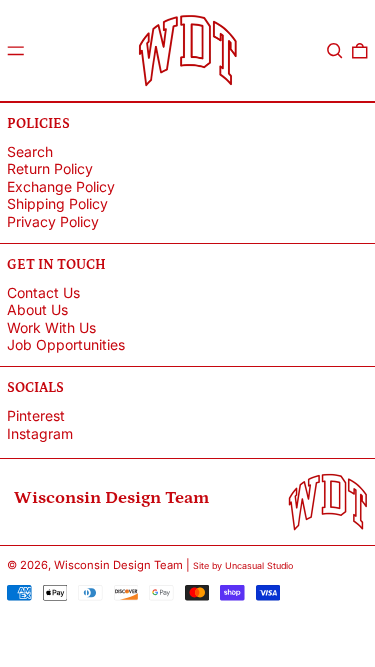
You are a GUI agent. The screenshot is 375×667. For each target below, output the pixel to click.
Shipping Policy (57, 203)
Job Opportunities (66, 344)
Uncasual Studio (259, 565)
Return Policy (50, 168)
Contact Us (43, 292)
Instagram (40, 434)
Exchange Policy (61, 186)
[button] (335, 51)
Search (30, 151)
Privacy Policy (53, 221)
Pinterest (36, 416)
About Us (37, 309)
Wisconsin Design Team (118, 565)
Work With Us (51, 327)
